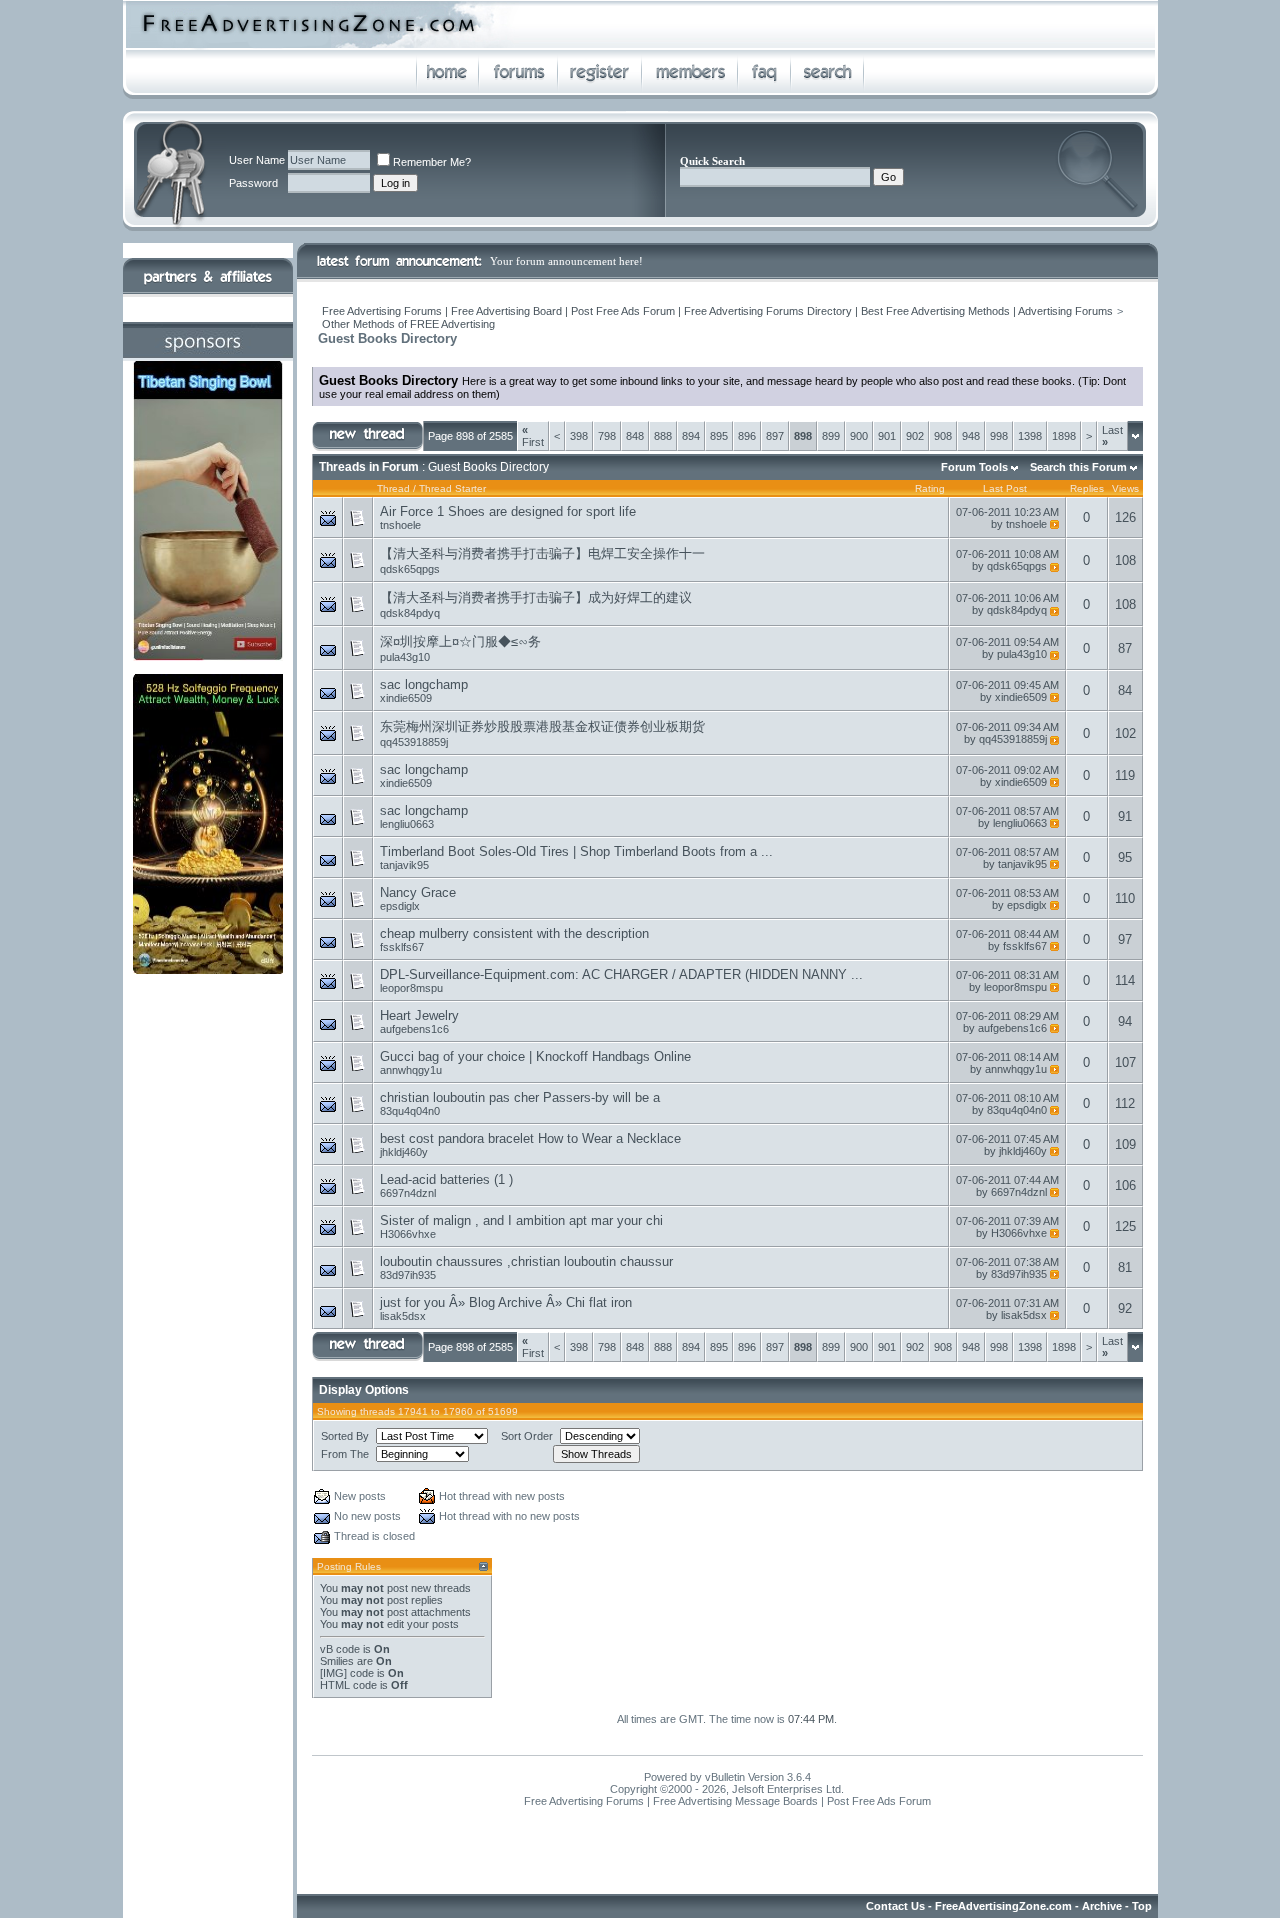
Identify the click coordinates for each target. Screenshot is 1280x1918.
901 (887, 436)
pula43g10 (405, 657)
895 (719, 436)
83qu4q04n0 (410, 1111)
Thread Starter (452, 488)
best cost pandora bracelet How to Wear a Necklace (530, 1138)
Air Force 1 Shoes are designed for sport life (508, 511)
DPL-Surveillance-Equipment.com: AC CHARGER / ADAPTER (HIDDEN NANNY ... (621, 974)
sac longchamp (424, 684)
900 (859, 436)
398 (579, 436)
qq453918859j (414, 742)
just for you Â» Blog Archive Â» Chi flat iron (506, 1302)
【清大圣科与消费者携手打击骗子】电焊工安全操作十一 (542, 553)
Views (1125, 488)
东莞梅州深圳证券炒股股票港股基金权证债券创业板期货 (542, 726)
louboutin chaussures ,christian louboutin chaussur (526, 1261)
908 (943, 436)
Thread (393, 488)
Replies (1087, 488)
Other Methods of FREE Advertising (408, 324)
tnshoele (400, 525)
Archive (1102, 1906)
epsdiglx (400, 906)
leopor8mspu (411, 988)
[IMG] (333, 1673)
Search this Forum (1078, 467)
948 (971, 436)
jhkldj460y (404, 1152)
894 (691, 436)
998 (999, 436)
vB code (340, 1649)
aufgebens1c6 (414, 1029)
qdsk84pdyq (410, 613)
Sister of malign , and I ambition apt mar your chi (521, 1220)
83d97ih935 (408, 1275)
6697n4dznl (408, 1193)
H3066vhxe (408, 1234)
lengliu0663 (407, 824)
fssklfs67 (402, 947)
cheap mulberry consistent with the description (514, 933)
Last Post (1005, 488)
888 (663, 436)
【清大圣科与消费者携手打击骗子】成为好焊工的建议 (536, 597)
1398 (1030, 436)
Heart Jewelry (419, 1015)
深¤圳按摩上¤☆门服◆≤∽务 (460, 641)
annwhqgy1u (411, 1070)
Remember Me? (432, 162)
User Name (257, 160)
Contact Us (895, 1906)
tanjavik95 (404, 865)
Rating (930, 488)
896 (747, 436)
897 (775, 436)
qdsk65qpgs (410, 569)
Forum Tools (974, 467)
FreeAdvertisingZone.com (1003, 1906)
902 (915, 436)
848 (635, 436)
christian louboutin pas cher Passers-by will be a (520, 1097)
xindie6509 (406, 698)
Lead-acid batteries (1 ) (446, 1179)
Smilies (337, 1661)
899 (831, 436)
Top (1142, 1906)
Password (253, 183)
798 (607, 436)
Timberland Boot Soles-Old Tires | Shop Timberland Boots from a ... (576, 851)
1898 (1064, 436)
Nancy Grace (418, 892)
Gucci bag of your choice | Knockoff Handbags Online (535, 1056)
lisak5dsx (403, 1316)
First (533, 436)
